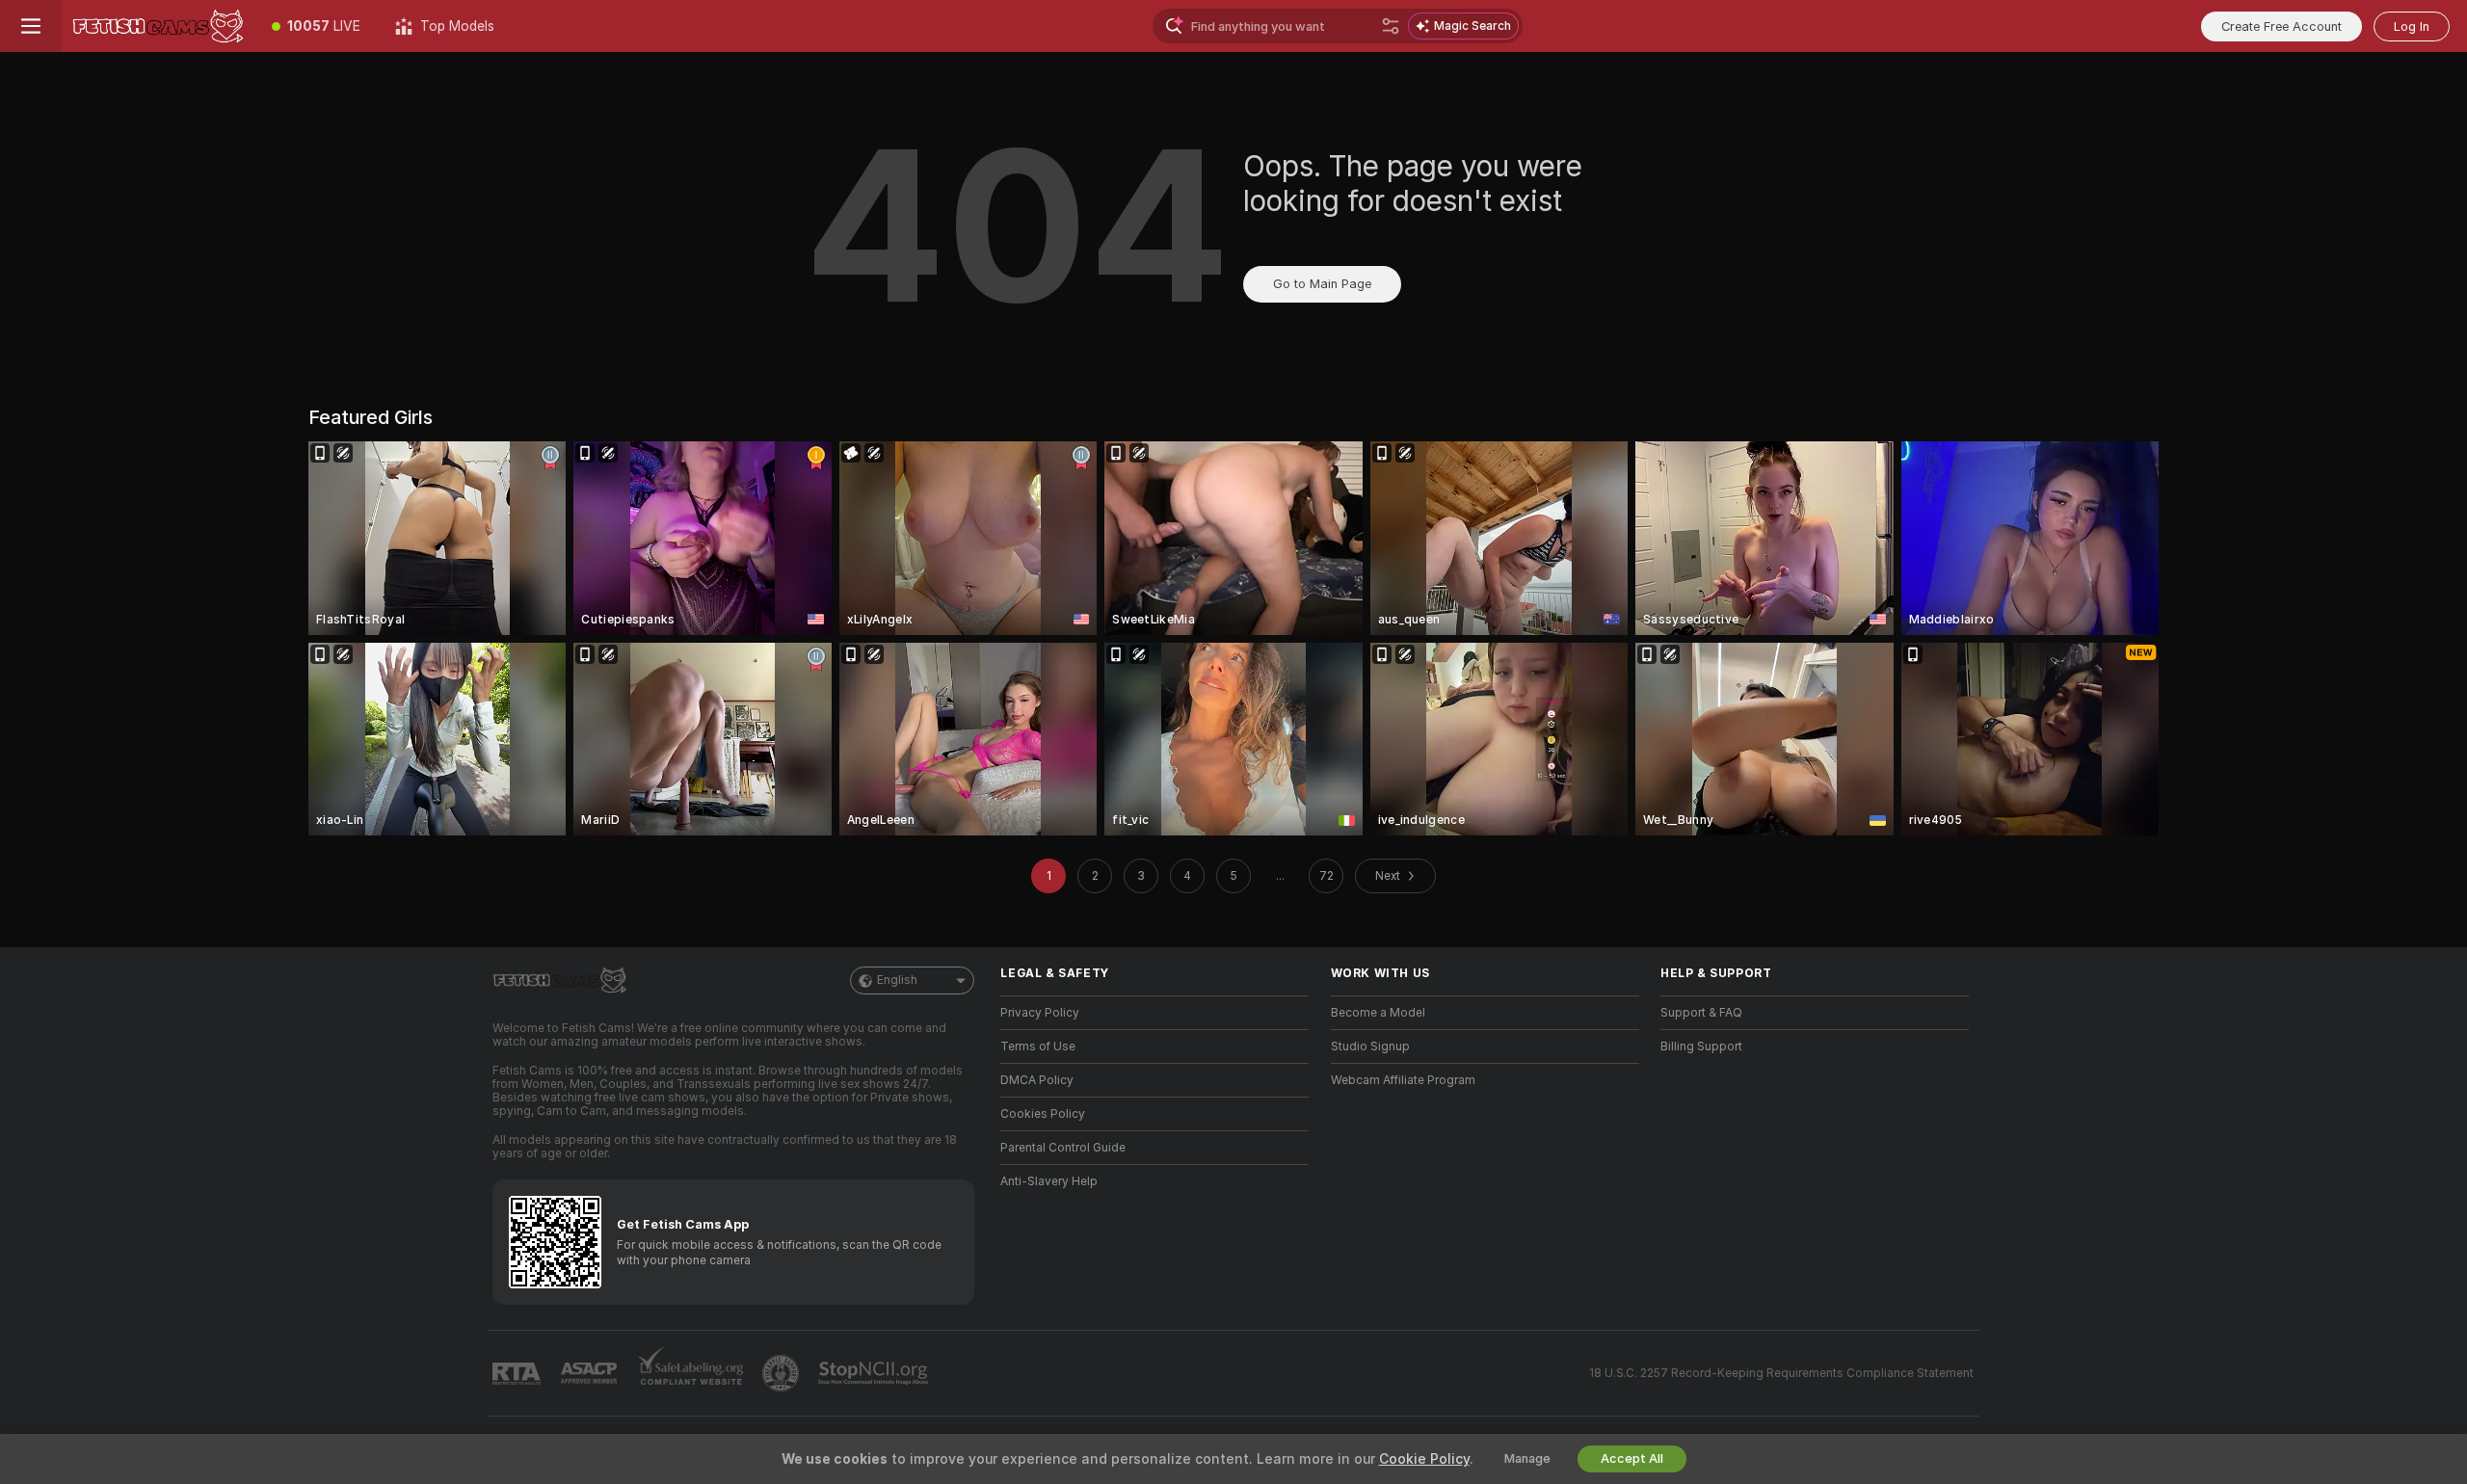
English (897, 980)
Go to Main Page (1322, 284)
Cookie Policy (1424, 1459)
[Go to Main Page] (158, 26)
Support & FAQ (1701, 1013)
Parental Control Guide (1063, 1148)
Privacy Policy (1040, 1013)
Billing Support (1701, 1047)
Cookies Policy (1043, 1114)
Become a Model (1378, 1013)
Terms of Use (1038, 1047)
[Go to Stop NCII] (875, 1373)
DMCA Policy (1037, 1080)
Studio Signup (1370, 1047)
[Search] (1391, 26)
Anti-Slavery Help (1049, 1181)
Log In (2412, 26)
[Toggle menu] (31, 26)
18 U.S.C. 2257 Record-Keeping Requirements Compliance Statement (1781, 1373)
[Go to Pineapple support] (783, 1373)
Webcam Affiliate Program (1403, 1080)
